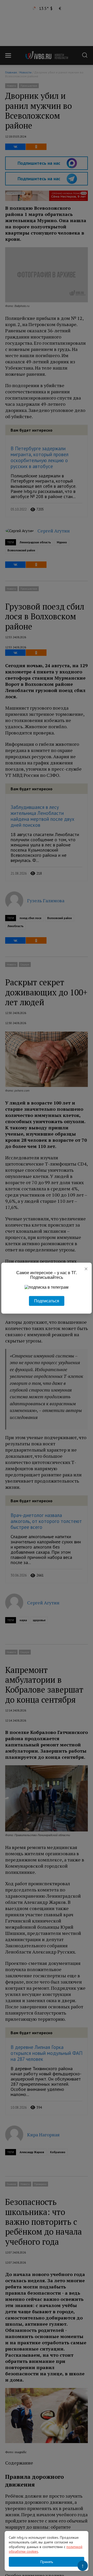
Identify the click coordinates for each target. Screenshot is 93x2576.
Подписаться (47, 1301)
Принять (47, 2562)
